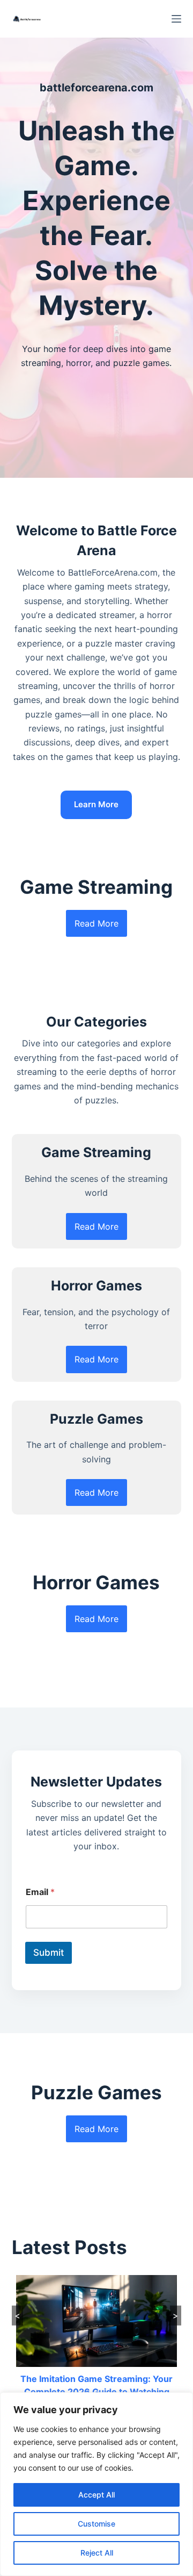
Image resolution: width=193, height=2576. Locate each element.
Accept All (96, 2495)
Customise (96, 2524)
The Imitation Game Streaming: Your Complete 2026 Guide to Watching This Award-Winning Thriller (96, 2392)
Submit (49, 1953)
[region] (96, 2484)
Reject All (97, 2553)
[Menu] (176, 19)
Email (40, 1892)
